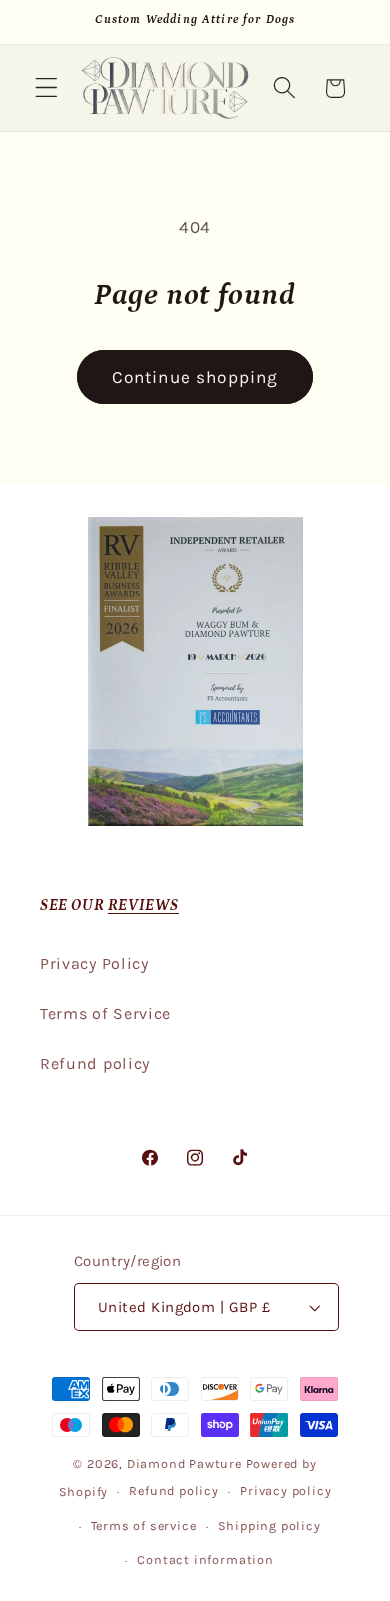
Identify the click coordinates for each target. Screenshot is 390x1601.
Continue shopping (195, 377)
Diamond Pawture (184, 1463)
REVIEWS (143, 905)
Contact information (205, 1559)
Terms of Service (105, 1013)
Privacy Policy (94, 963)
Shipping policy (269, 1525)
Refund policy (95, 1063)
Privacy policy (285, 1490)
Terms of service (144, 1525)
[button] (46, 88)
